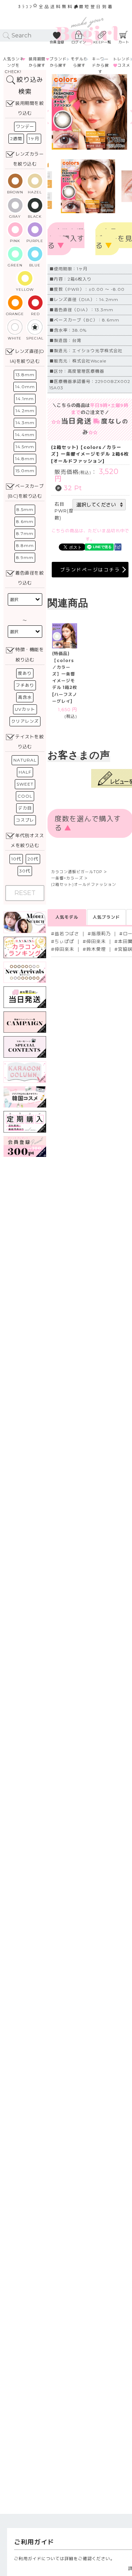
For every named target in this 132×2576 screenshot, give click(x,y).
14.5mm (25, 447)
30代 (25, 871)
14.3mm (25, 423)
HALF (25, 772)
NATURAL (25, 760)
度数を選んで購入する (66, 239)
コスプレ (25, 820)
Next (121, 112)
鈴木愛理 (96, 949)
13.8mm (25, 375)
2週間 (16, 139)
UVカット (25, 709)
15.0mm (25, 471)
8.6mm (25, 521)
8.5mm (25, 509)
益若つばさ (67, 934)
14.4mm (25, 435)
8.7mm (25, 533)
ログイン (79, 42)
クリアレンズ (25, 721)
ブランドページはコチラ (90, 570)
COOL (25, 796)
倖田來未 (96, 941)
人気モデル (67, 917)
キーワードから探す (100, 65)
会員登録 (57, 42)
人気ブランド (106, 917)
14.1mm (25, 399)
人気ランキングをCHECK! (13, 65)
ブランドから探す (58, 62)
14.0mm (25, 387)
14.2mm (25, 411)
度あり (25, 673)
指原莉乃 (101, 934)
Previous (59, 112)
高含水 (25, 697)
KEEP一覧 (102, 42)
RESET (25, 893)
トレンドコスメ (122, 62)
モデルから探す (79, 62)
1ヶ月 (34, 139)
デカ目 (25, 808)
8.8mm (25, 545)
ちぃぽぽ (64, 941)
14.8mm (25, 459)
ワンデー (25, 127)
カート (124, 42)
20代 (33, 859)
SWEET (25, 784)
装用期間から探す (37, 62)
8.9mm (25, 557)
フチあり (25, 685)
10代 (16, 859)
